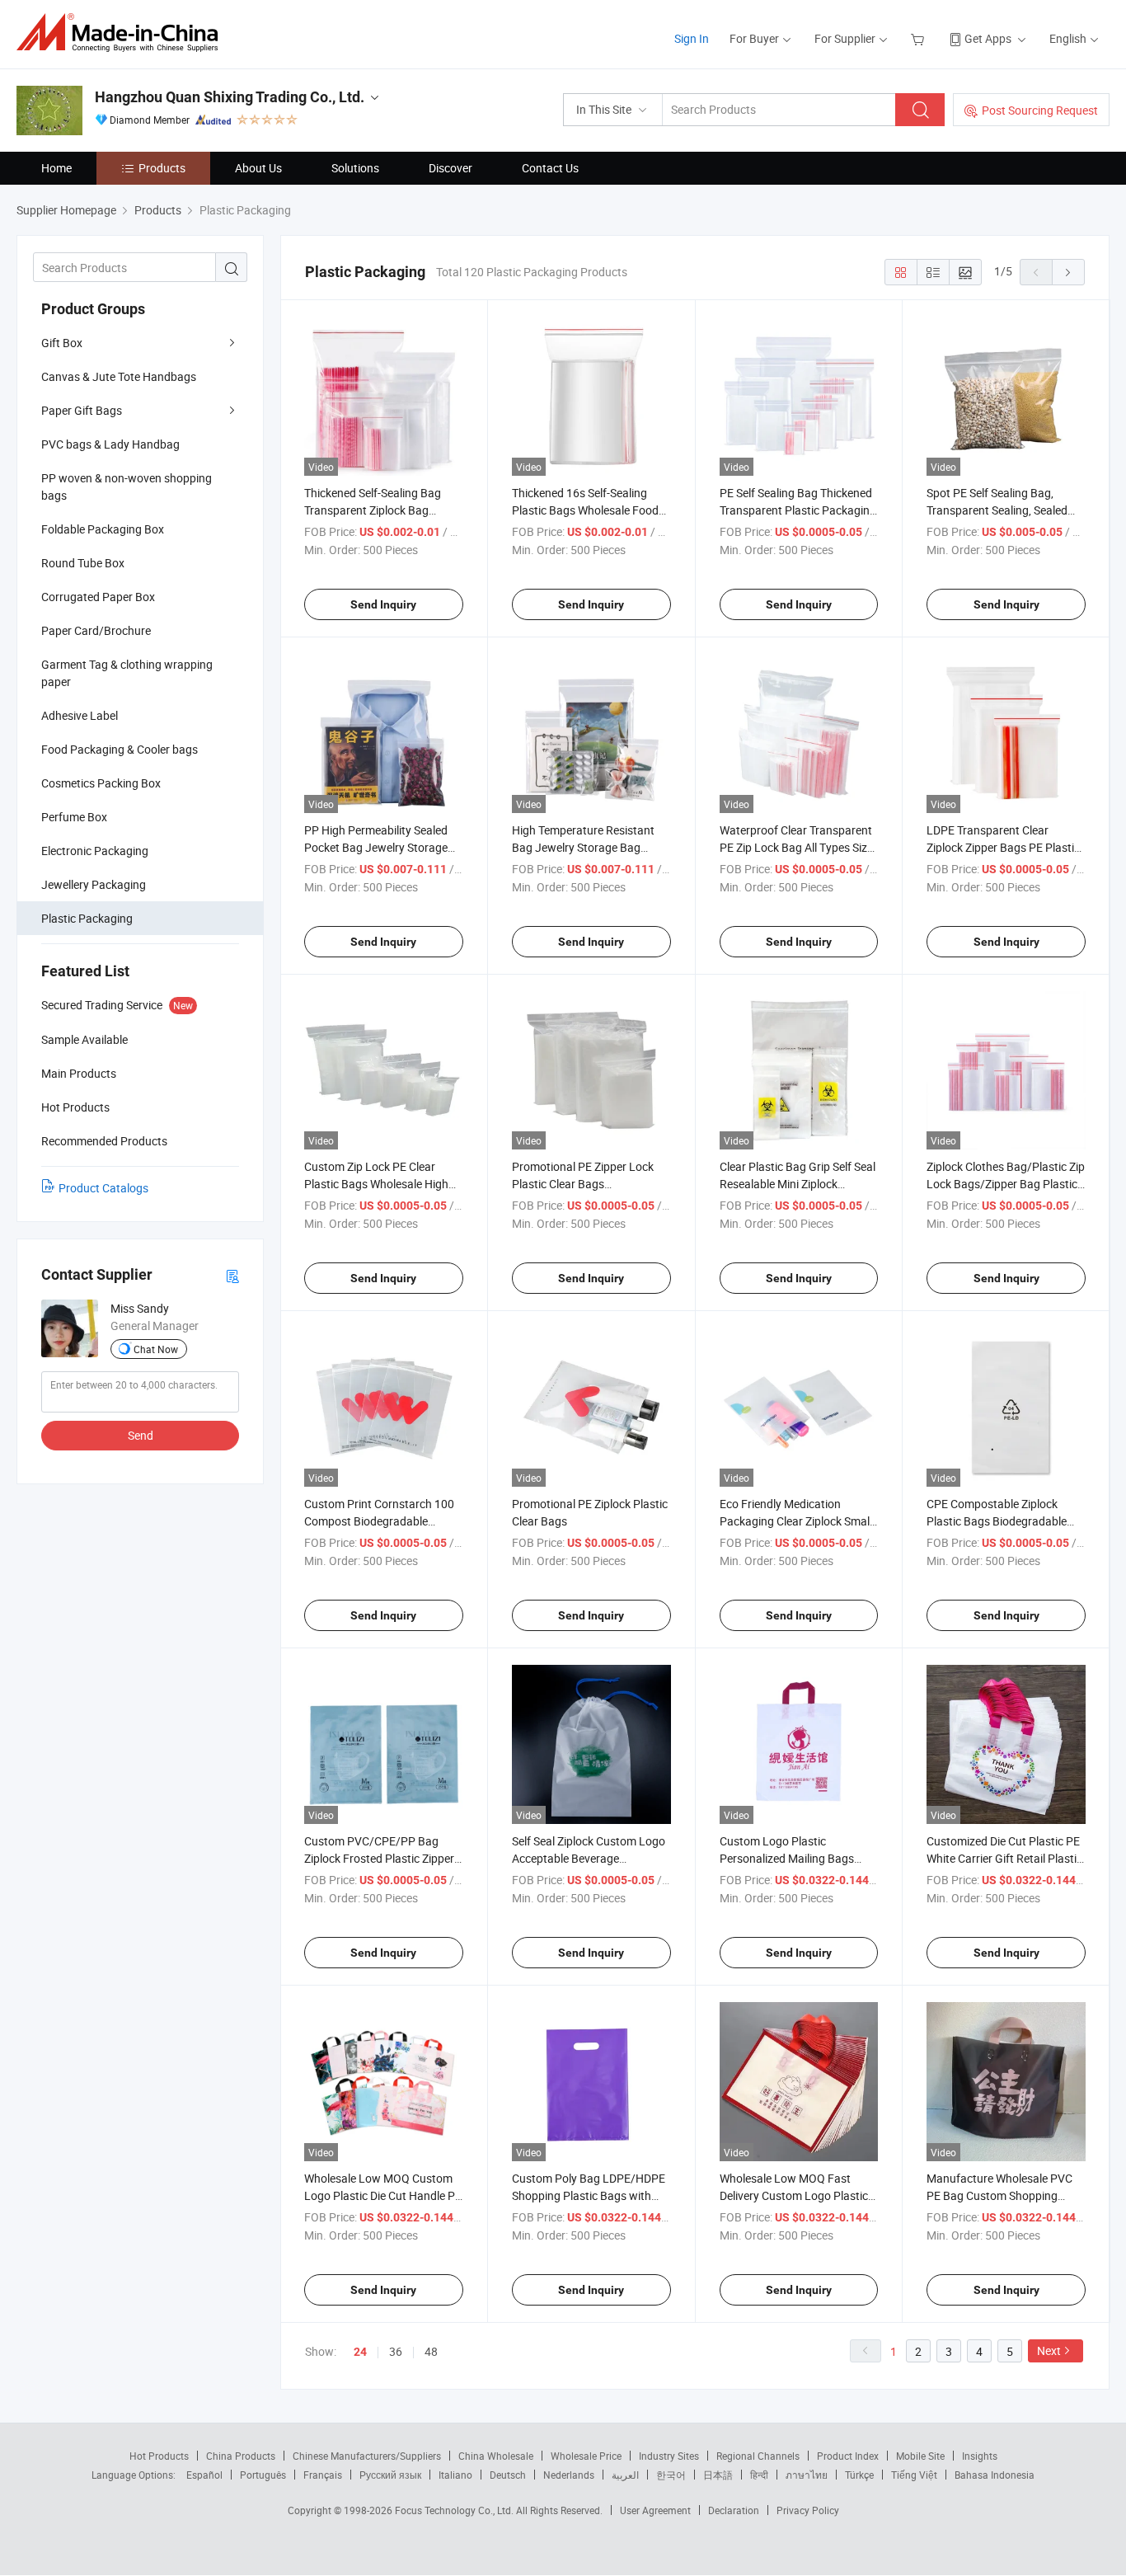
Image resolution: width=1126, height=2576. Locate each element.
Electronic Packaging (95, 851)
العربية (625, 2475)
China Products (241, 2456)
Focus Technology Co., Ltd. (455, 2510)
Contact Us (550, 168)
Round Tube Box (83, 563)
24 (360, 2352)
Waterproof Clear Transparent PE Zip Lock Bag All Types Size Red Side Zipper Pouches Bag (796, 847)
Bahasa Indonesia (995, 2475)
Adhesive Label (80, 715)
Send (141, 1435)
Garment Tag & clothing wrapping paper (127, 673)
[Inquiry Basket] (920, 38)
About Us (258, 168)
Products (162, 168)
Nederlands (569, 2475)
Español (204, 2475)
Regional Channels (758, 2456)
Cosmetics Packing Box (101, 783)
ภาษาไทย (807, 2475)
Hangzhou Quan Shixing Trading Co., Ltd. (230, 97)
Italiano (455, 2475)
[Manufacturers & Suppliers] (122, 33)
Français (323, 2475)
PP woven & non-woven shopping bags (127, 487)
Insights (980, 2456)
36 (396, 2351)
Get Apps (988, 38)
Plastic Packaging (87, 918)
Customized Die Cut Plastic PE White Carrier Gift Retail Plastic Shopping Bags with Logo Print (1006, 1858)
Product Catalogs (103, 1188)
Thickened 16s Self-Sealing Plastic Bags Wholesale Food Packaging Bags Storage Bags (589, 510)
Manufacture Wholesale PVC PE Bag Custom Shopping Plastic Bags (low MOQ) (999, 2195)
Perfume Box (74, 817)
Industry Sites (669, 2456)
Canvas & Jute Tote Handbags (119, 376)
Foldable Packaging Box (103, 529)
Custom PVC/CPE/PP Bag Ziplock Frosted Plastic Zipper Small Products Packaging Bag (383, 1858)
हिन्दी (759, 2475)
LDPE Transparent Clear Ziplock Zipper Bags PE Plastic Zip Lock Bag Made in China (1003, 847)
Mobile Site (920, 2456)
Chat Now (156, 1349)
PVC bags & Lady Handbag (110, 444)
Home (56, 168)
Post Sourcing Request (1040, 110)
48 (431, 2351)
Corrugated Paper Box (98, 597)
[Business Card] (232, 1275)
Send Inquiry (383, 604)
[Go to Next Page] (1068, 272)
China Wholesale (496, 2456)
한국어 (671, 2475)
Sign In (692, 38)
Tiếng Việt (914, 2475)
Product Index (848, 2456)
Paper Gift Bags (82, 410)
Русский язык (390, 2475)
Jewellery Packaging (94, 884)
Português (263, 2475)
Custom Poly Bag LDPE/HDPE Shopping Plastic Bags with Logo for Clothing (589, 2195)
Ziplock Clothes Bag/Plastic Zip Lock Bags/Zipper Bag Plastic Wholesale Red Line (1006, 1184)
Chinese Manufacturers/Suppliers (367, 2456)
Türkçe (859, 2475)
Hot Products (159, 2456)
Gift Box (62, 343)
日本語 (718, 2475)
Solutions (355, 168)
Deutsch (508, 2475)
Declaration (734, 2510)
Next (1049, 2350)
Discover (450, 168)
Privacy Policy (808, 2510)
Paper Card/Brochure (96, 630)
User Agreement (655, 2510)
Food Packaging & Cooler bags (120, 749)
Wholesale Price (586, 2456)
